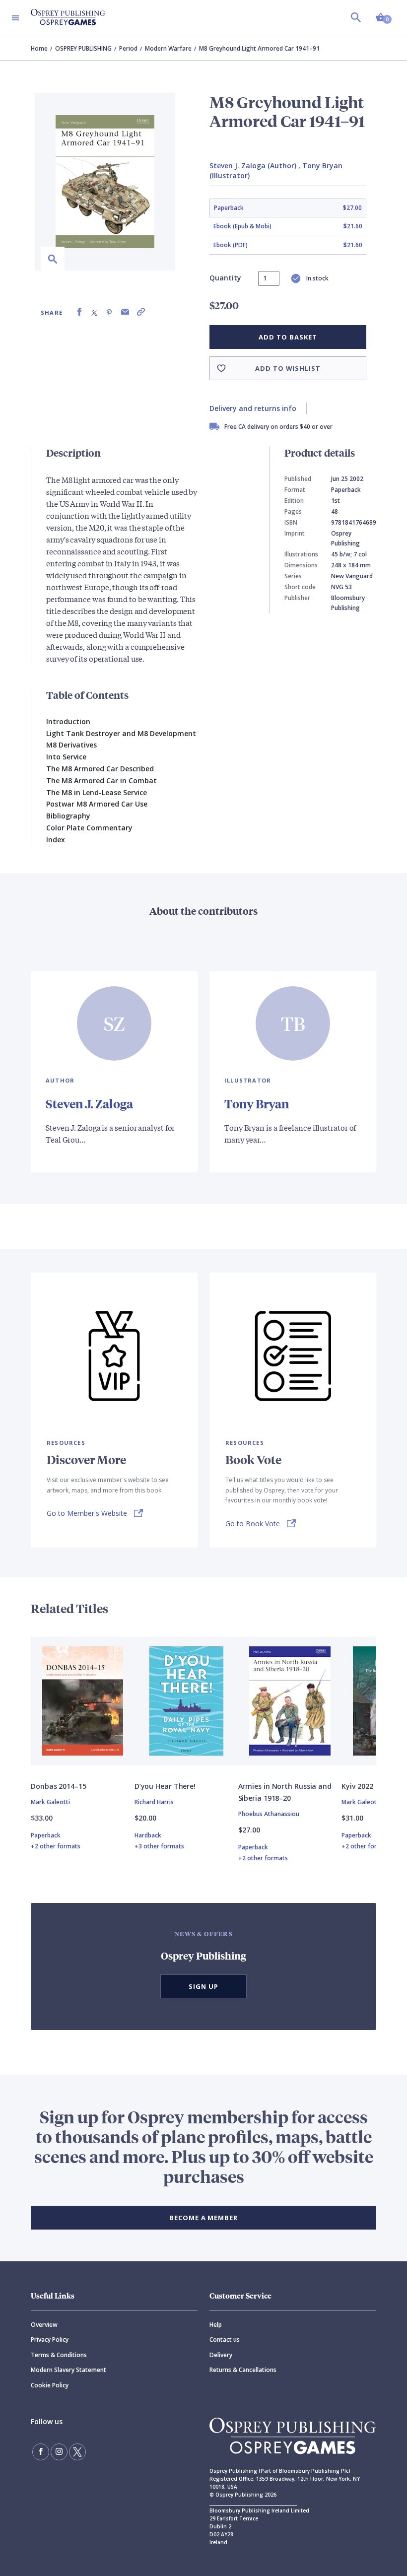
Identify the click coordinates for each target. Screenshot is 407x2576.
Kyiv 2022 (357, 1786)
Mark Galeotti (50, 1802)
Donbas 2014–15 (59, 1786)
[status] (269, 278)
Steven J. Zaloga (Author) (253, 166)
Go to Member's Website (87, 1513)
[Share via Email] (125, 312)
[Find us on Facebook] (41, 2452)
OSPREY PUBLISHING (83, 48)
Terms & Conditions (59, 2355)
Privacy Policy (50, 2339)
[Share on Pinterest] (109, 312)
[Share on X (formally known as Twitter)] (94, 312)
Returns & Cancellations (243, 2370)
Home (39, 48)
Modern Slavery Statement (68, 2370)
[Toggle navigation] (15, 18)
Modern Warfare (168, 48)
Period (128, 48)
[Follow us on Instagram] (59, 2452)
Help (216, 2325)
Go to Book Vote (253, 1524)
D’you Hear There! (165, 1786)
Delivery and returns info (253, 408)
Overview (44, 2325)
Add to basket (288, 337)
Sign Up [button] (203, 1986)
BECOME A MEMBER (203, 2218)
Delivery (221, 2355)
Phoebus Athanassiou (269, 1814)
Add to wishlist (288, 368)
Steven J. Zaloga (89, 1103)
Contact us (225, 2339)
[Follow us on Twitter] (77, 2452)
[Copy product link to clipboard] (141, 312)
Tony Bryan (257, 1103)
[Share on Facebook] (79, 312)
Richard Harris (154, 1802)
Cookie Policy (50, 2385)
